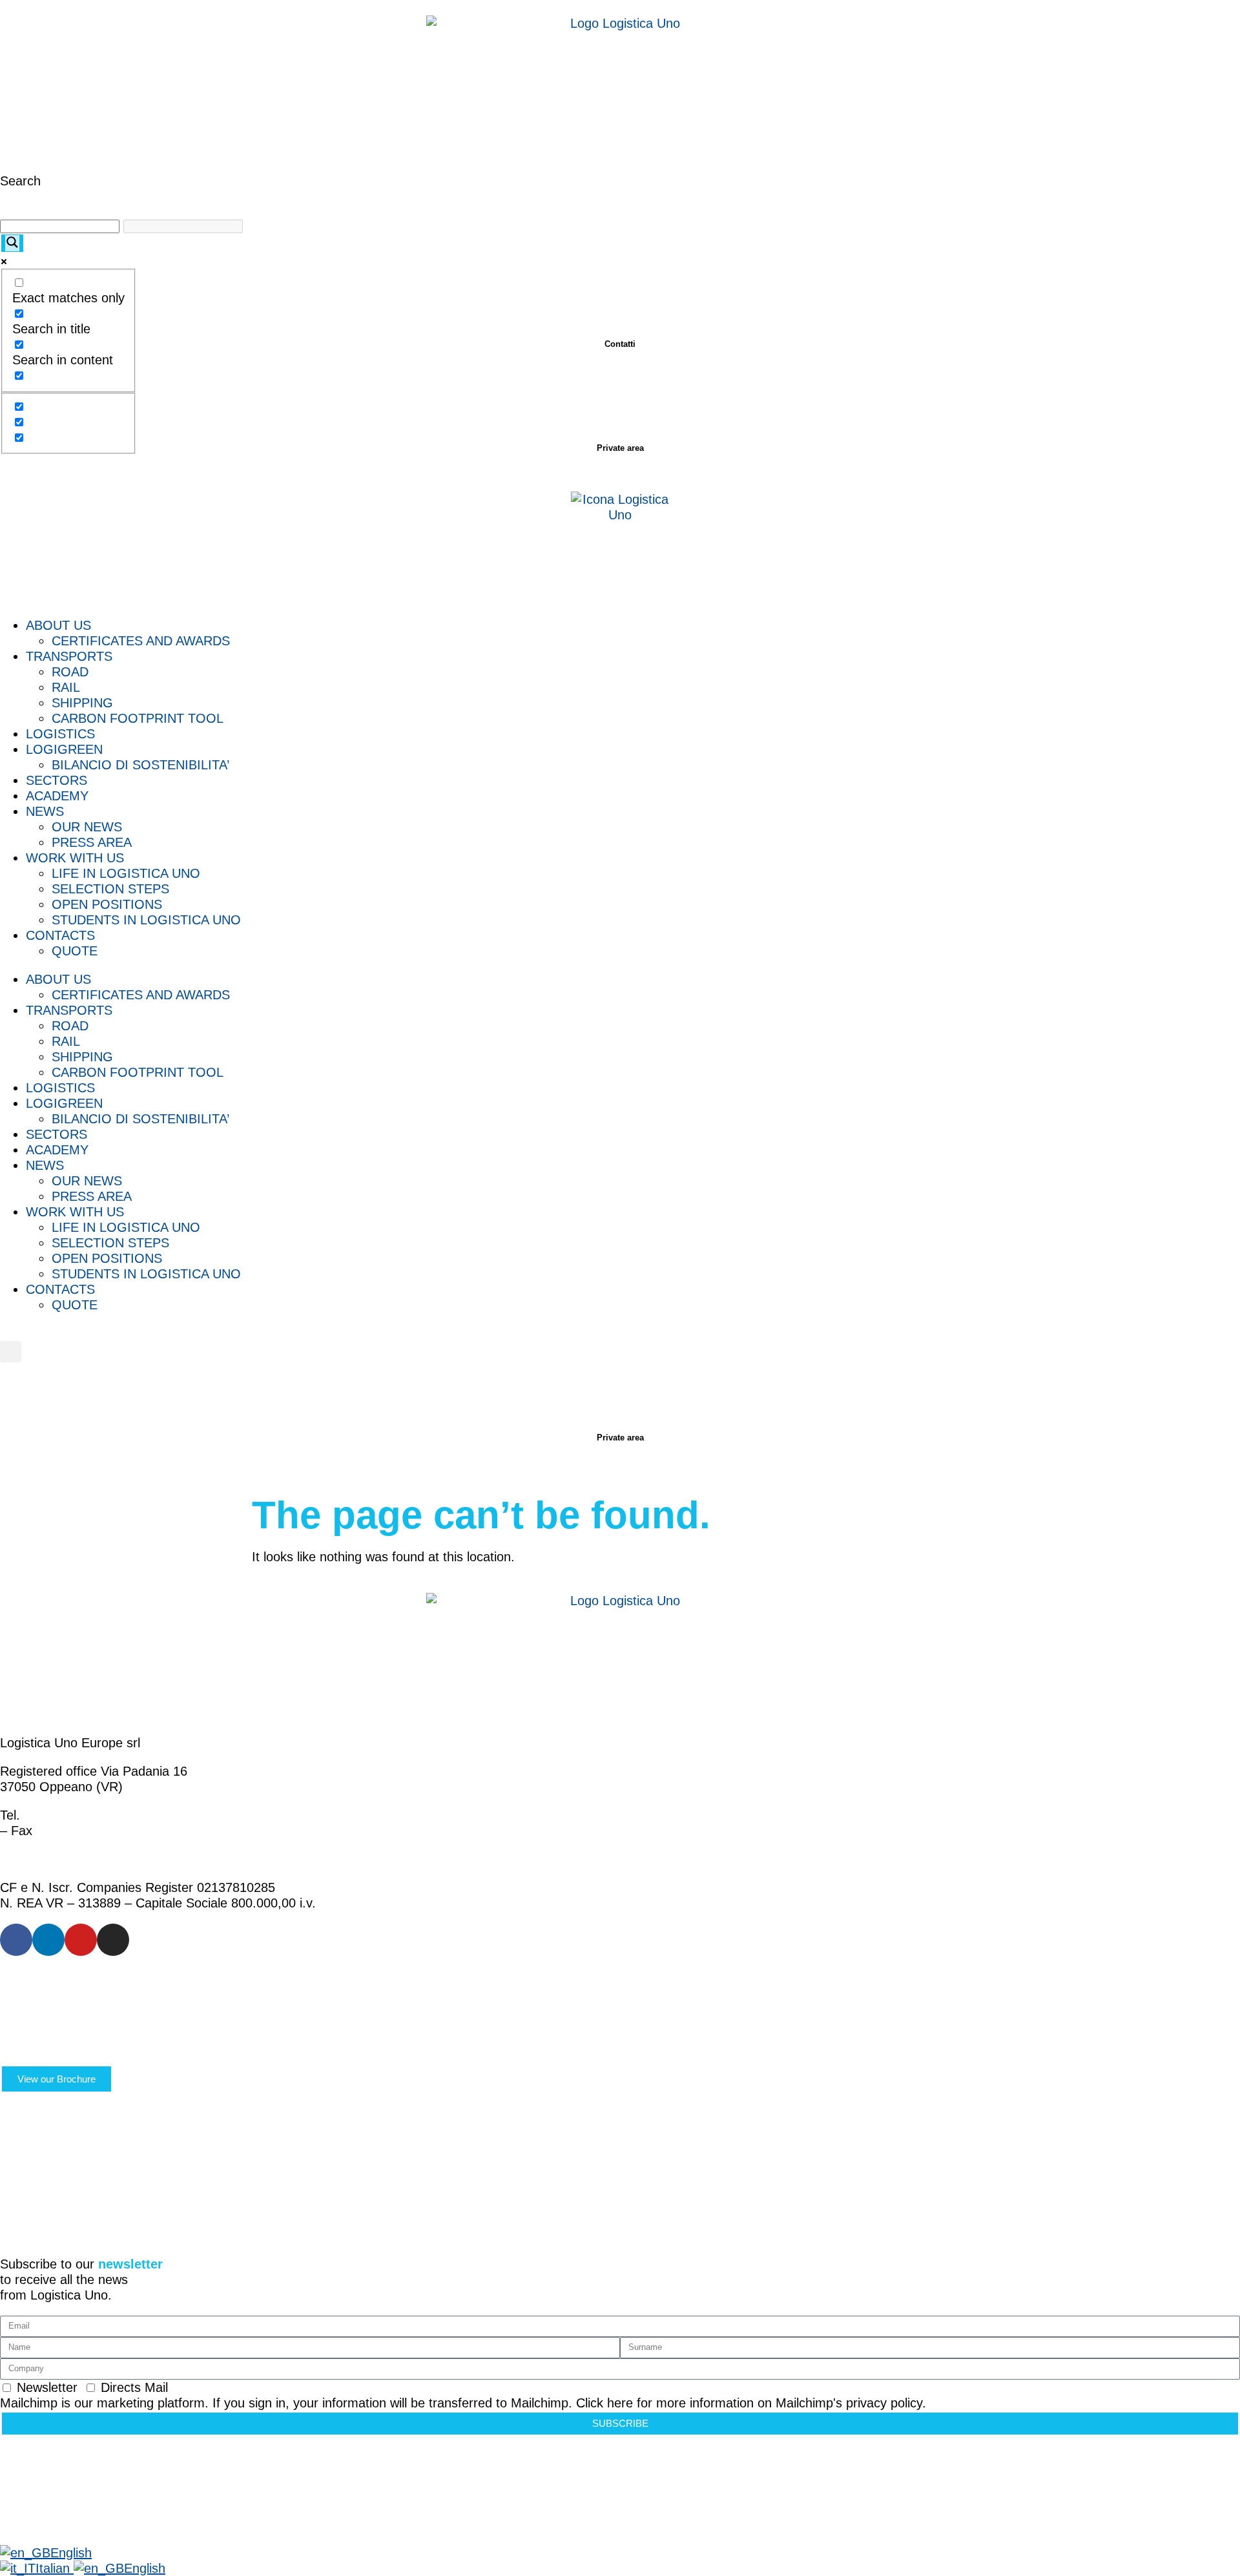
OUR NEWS (87, 827)
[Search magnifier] (12, 243)
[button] (11, 1352)
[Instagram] (113, 1940)
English (71, 2553)
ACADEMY (57, 796)
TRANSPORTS (69, 656)
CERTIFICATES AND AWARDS (141, 641)
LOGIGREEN (64, 749)
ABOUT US (58, 625)
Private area (620, 448)
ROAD (70, 672)
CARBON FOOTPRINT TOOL (138, 718)
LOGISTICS (60, 734)
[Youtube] (81, 1940)
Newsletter (47, 2387)
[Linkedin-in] (48, 1940)
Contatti (620, 344)
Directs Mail (134, 2387)
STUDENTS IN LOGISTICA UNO (146, 920)
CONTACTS (60, 935)
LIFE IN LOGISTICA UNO (126, 873)
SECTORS (57, 780)
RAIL (66, 687)
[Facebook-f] (16, 1940)
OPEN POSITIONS (107, 904)
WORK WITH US (75, 858)
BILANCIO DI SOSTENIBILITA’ (140, 765)
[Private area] (620, 404)
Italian (55, 2568)
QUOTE (75, 951)
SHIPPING (82, 703)
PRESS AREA (92, 842)
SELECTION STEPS (110, 889)
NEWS (45, 811)
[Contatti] (620, 300)
